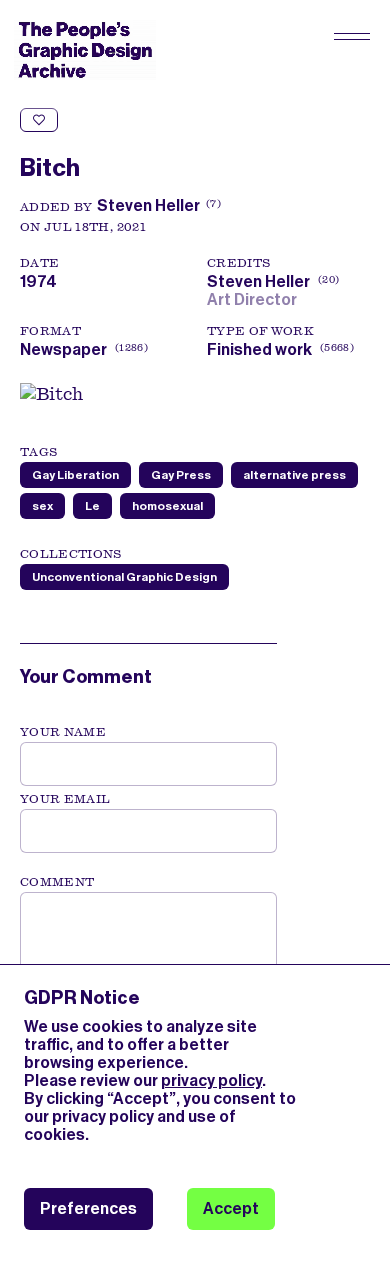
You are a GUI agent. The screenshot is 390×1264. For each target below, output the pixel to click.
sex (42, 506)
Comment (57, 882)
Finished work (259, 349)
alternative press (294, 475)
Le (92, 506)
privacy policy (211, 1080)
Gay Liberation (75, 475)
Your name (63, 732)
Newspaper (63, 349)
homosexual (167, 506)
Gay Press (181, 475)
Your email (65, 799)
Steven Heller (148, 205)
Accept (231, 1208)
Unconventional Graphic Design (124, 577)
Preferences (88, 1208)
